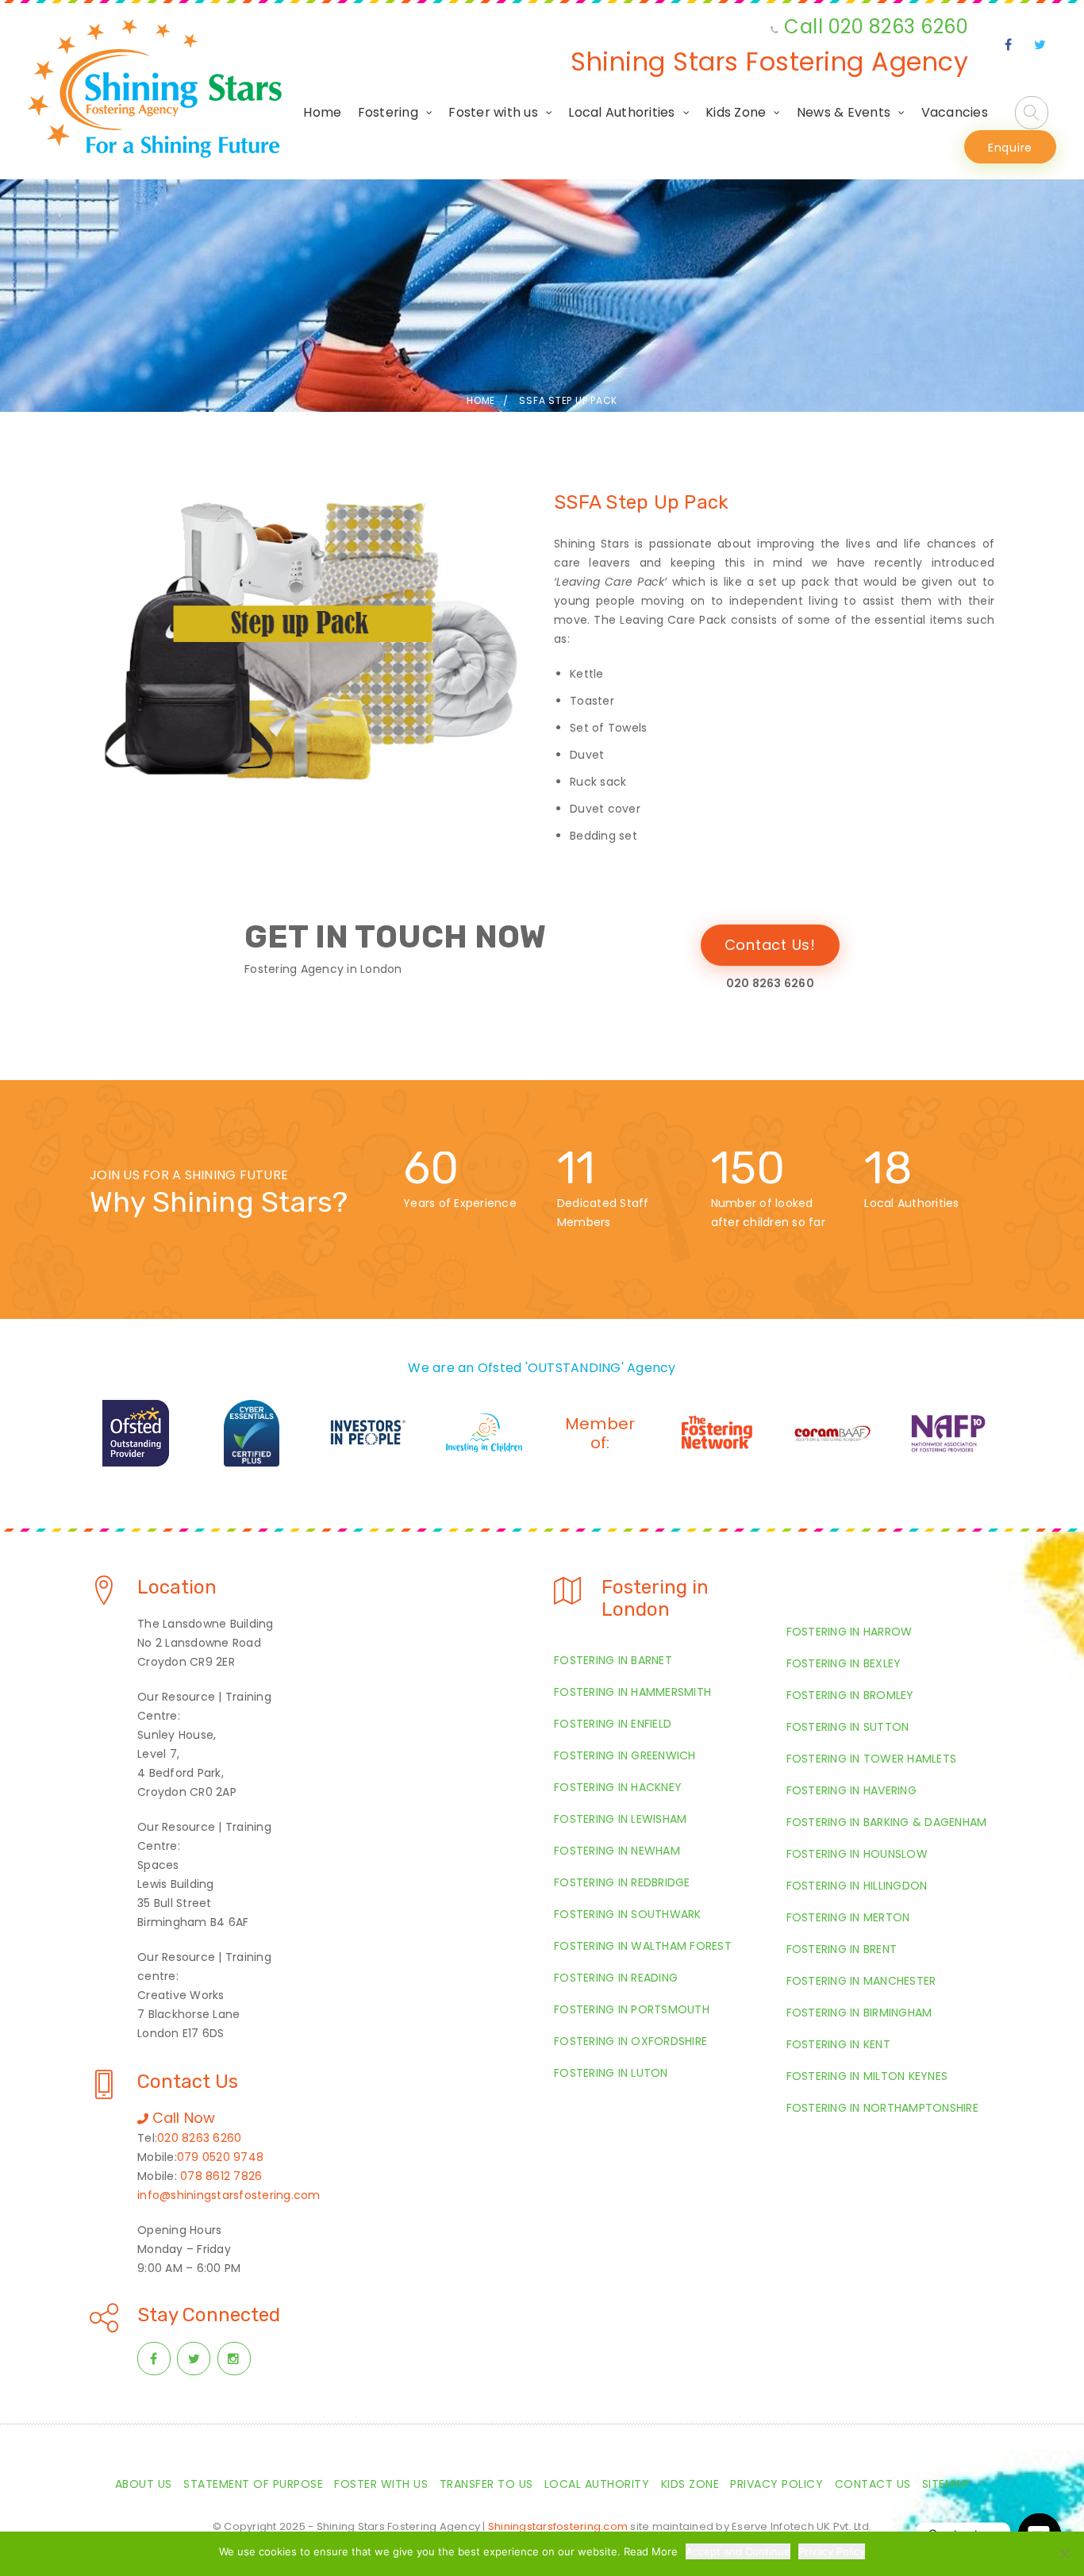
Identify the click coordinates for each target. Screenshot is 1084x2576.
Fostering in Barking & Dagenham (887, 1822)
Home (322, 112)
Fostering (388, 112)
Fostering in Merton (848, 1917)
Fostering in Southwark (628, 1914)
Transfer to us (486, 2484)
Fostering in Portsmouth (632, 2009)
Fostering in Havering (851, 1790)
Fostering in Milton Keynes (867, 2076)
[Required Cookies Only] (1064, 2554)
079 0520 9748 (220, 2157)
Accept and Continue (738, 2551)
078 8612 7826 (221, 2176)
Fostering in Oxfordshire (630, 2041)
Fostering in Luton (611, 2073)
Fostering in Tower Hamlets (872, 1759)
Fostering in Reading (616, 1978)
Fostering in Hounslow (857, 1854)
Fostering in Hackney (618, 1787)
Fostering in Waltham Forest (643, 1946)
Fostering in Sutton (848, 1727)
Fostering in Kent (838, 2044)
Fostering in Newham (617, 1851)
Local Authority (597, 2484)
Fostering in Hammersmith (632, 1692)
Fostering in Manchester (861, 1981)
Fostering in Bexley (844, 1663)
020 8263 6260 (199, 2138)
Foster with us (493, 112)
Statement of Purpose (253, 2484)
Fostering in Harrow (850, 1632)
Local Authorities (621, 112)
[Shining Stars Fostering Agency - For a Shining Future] (155, 88)
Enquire (1010, 148)
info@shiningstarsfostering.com (229, 2195)
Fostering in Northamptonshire (882, 2108)
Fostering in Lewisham (620, 1819)
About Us (144, 2484)
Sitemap (946, 2484)
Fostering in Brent (842, 1949)
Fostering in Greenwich (625, 1755)
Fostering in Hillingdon (857, 1886)
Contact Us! (770, 945)
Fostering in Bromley (850, 1695)
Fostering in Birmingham (859, 2013)
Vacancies (955, 112)
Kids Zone (736, 112)
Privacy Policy (776, 2484)
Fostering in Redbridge (622, 1882)
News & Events (844, 112)
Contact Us (873, 2484)
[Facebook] (1009, 45)
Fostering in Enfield (613, 1724)
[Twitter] (1040, 45)
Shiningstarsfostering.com (558, 2526)
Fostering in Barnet (613, 1660)
